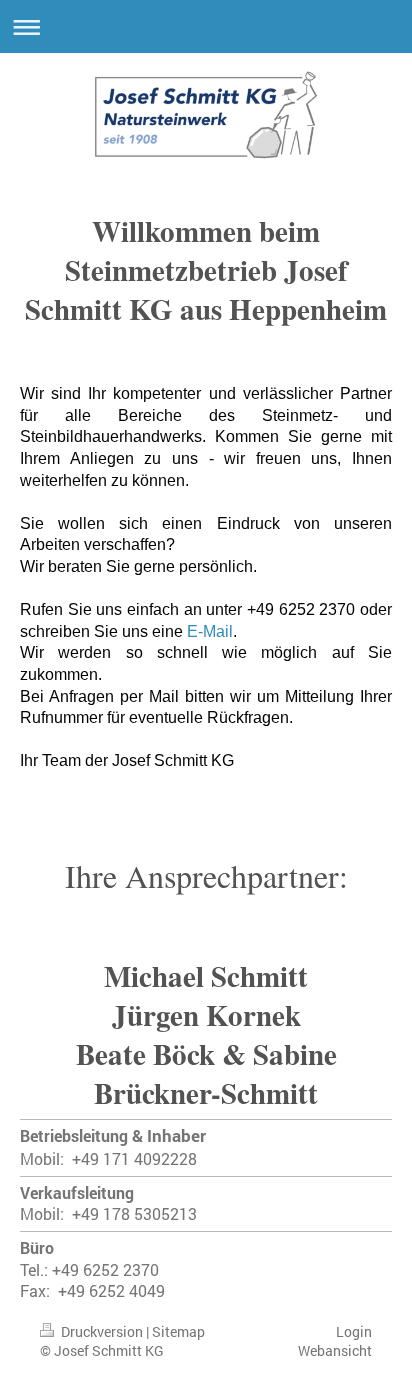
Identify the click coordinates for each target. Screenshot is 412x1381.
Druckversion (102, 1331)
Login (354, 1331)
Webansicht (335, 1350)
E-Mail (210, 631)
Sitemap (178, 1331)
